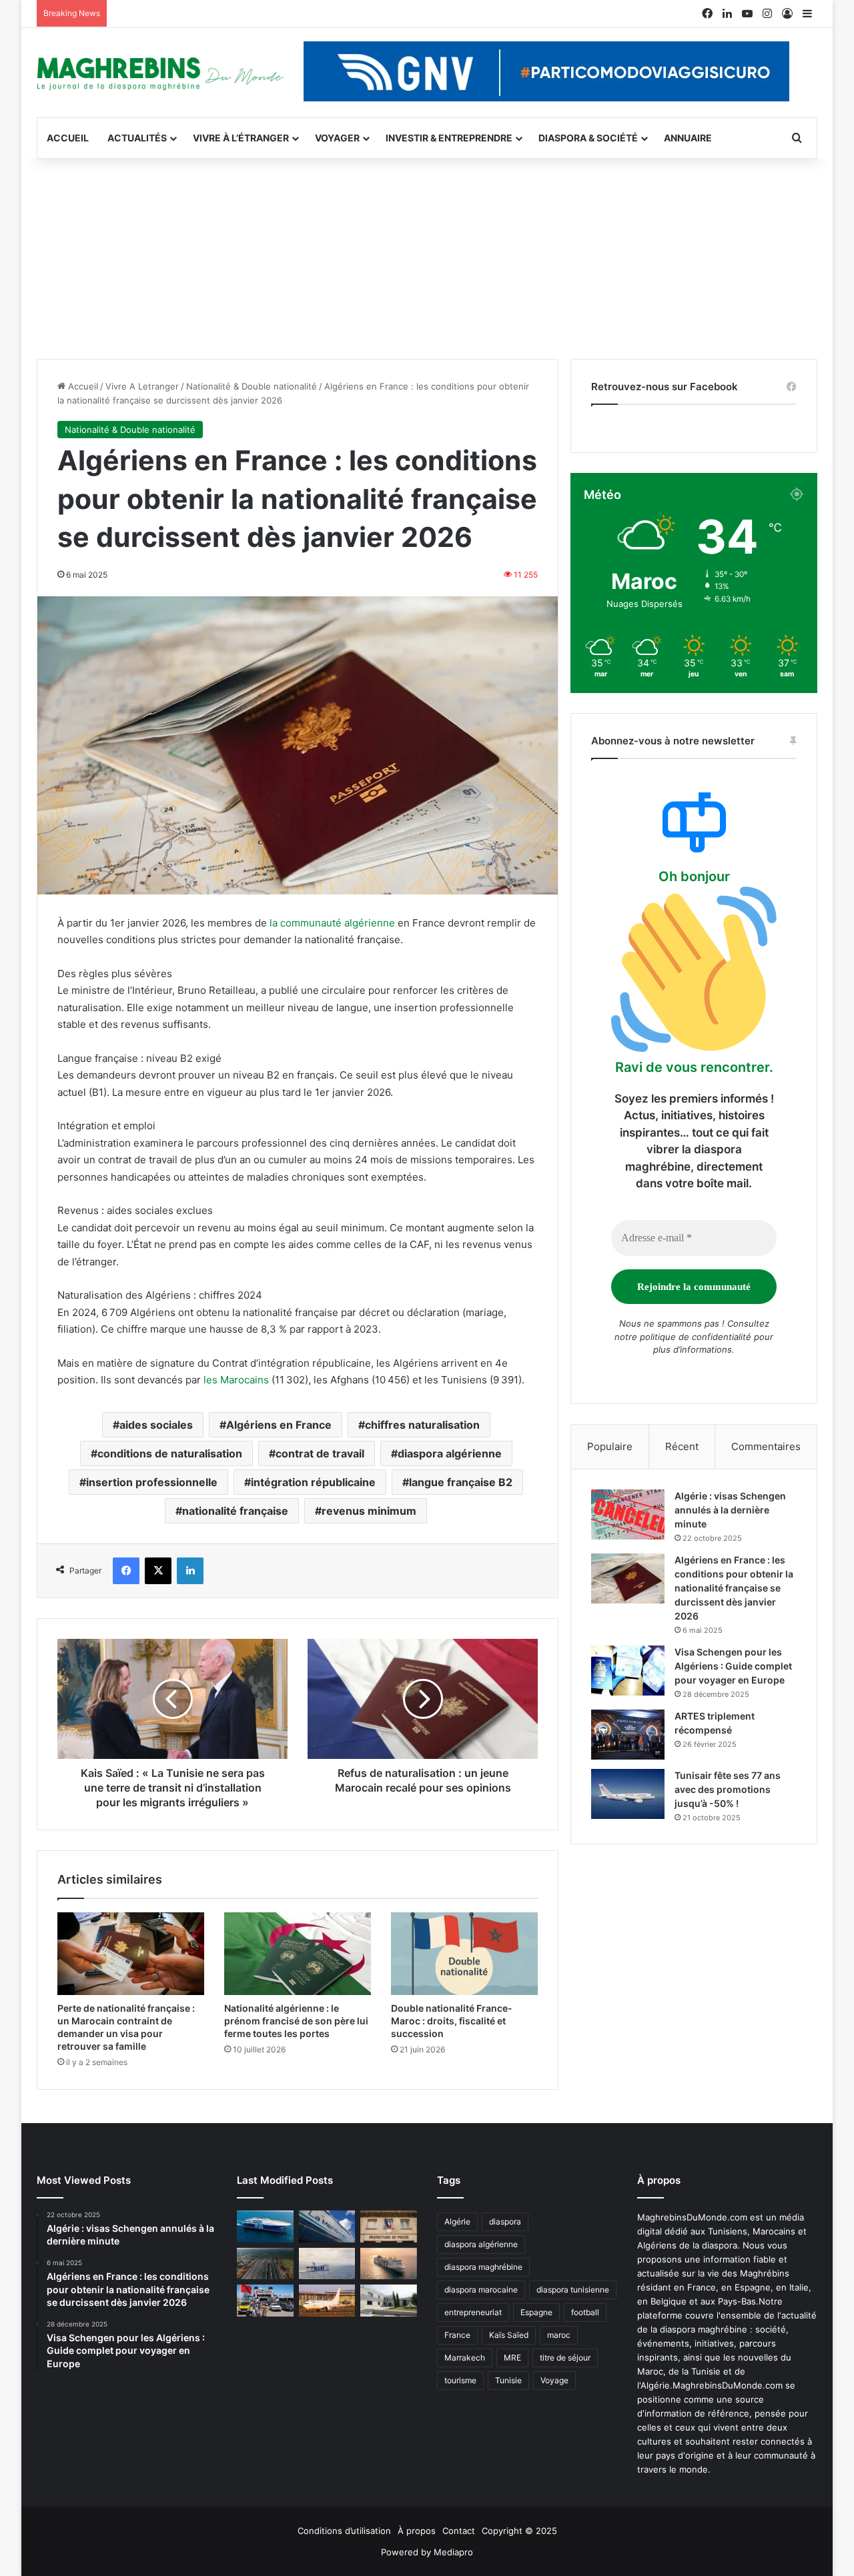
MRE (512, 2358)
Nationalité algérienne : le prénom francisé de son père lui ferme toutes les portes (296, 2021)
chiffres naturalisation (422, 1425)
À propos (417, 2531)
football (585, 2312)
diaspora (505, 2221)
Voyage (554, 2380)
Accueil (68, 138)
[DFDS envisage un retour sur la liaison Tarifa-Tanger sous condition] (265, 2226)
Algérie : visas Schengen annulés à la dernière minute (730, 1510)
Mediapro (453, 2552)
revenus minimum (369, 1511)
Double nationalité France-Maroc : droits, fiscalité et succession (452, 2021)
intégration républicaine (313, 1482)
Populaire (610, 1446)
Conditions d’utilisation (344, 2531)
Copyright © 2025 (519, 2531)
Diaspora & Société (588, 138)
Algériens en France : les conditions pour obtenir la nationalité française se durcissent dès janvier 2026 (734, 1588)
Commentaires (766, 1446)
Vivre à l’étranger (241, 138)
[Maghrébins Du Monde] (160, 73)
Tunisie (508, 2380)
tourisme (460, 2380)
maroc (559, 2335)
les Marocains (236, 1380)
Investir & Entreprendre (449, 138)
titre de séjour (565, 2358)
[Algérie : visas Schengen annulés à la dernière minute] (628, 1514)
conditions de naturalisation (170, 1453)
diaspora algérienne (450, 1453)
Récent (682, 1446)
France (457, 2335)
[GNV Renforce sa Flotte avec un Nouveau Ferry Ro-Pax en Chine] (389, 2264)
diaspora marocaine (481, 2290)
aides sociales (156, 1425)
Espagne (536, 2312)
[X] (158, 1571)
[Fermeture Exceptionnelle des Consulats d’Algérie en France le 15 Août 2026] (389, 2301)
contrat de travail (320, 1453)
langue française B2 (461, 1482)
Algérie (457, 2221)
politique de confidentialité (696, 1337)
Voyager (337, 138)
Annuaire (688, 138)
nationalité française (235, 1511)
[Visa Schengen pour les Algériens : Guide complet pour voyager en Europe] (628, 1671)
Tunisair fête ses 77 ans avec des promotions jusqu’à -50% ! (728, 1789)
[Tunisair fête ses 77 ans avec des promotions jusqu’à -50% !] (628, 1794)
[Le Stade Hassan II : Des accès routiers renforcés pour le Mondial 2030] (265, 2264)
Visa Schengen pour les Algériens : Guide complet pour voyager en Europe (733, 1666)
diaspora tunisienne (573, 2290)
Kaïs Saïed (509, 2335)
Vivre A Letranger (142, 386)
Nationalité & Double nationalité (252, 386)
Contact (459, 2531)
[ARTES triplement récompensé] (628, 1735)
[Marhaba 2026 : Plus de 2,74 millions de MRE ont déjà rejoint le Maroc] (265, 2301)
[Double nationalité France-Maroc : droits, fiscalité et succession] (464, 1954)
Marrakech (465, 2358)
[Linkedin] (190, 1571)
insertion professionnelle (152, 1482)
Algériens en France (279, 1425)
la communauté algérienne (332, 923)
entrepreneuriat (473, 2312)
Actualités (137, 138)
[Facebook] (126, 1571)
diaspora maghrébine (483, 2267)
